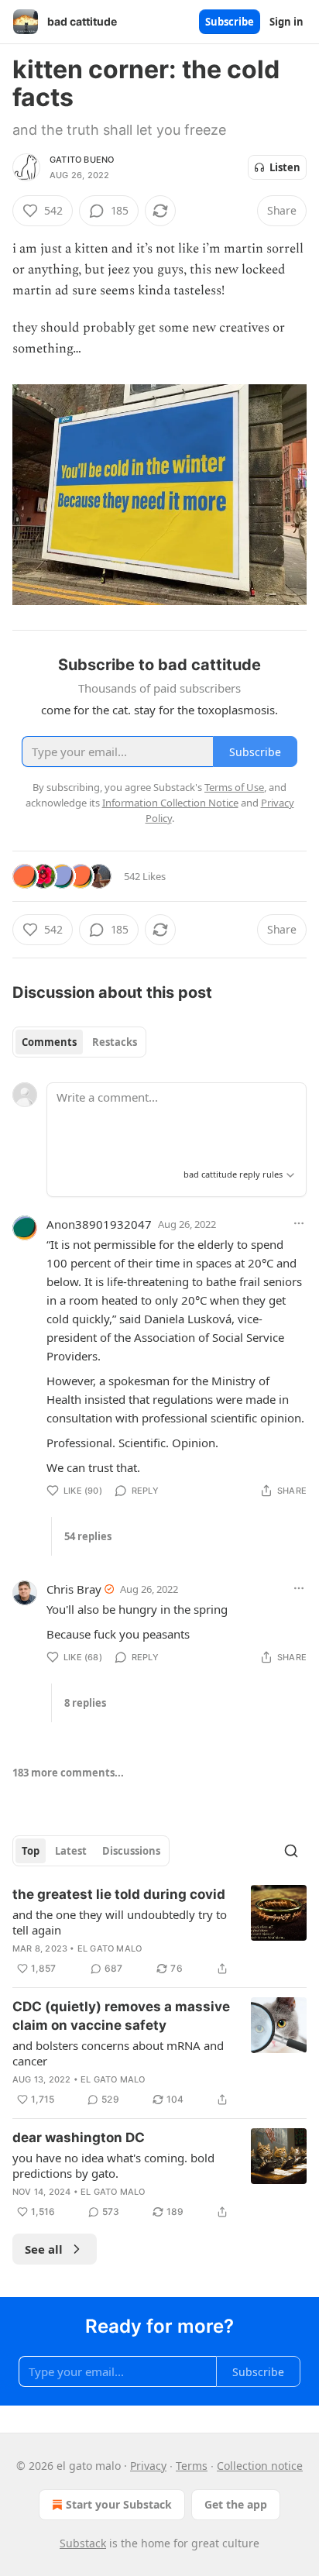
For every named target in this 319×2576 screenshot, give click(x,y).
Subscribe (230, 22)
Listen (285, 167)
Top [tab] (31, 1851)
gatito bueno (82, 160)
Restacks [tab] (115, 1042)
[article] (159, 1931)
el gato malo (110, 1948)
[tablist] (79, 1042)
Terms (192, 2466)
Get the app (236, 2504)
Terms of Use (234, 787)
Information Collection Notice (170, 803)
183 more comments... (68, 1773)
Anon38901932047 (99, 1224)
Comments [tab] (49, 1042)
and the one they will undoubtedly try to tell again (120, 1922)
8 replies (85, 1703)
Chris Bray (74, 1589)
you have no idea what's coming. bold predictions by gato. (113, 2165)
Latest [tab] (71, 1851)
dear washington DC (79, 2137)
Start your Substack (119, 2504)
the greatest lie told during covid (119, 1894)
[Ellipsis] (299, 1223)
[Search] (291, 1851)
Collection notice (260, 2466)
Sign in (286, 22)
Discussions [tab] (131, 1851)
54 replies (88, 1536)
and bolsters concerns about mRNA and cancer (118, 2053)
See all (44, 2249)
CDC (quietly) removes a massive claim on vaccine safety (121, 2016)
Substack (83, 2543)
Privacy (148, 2466)
